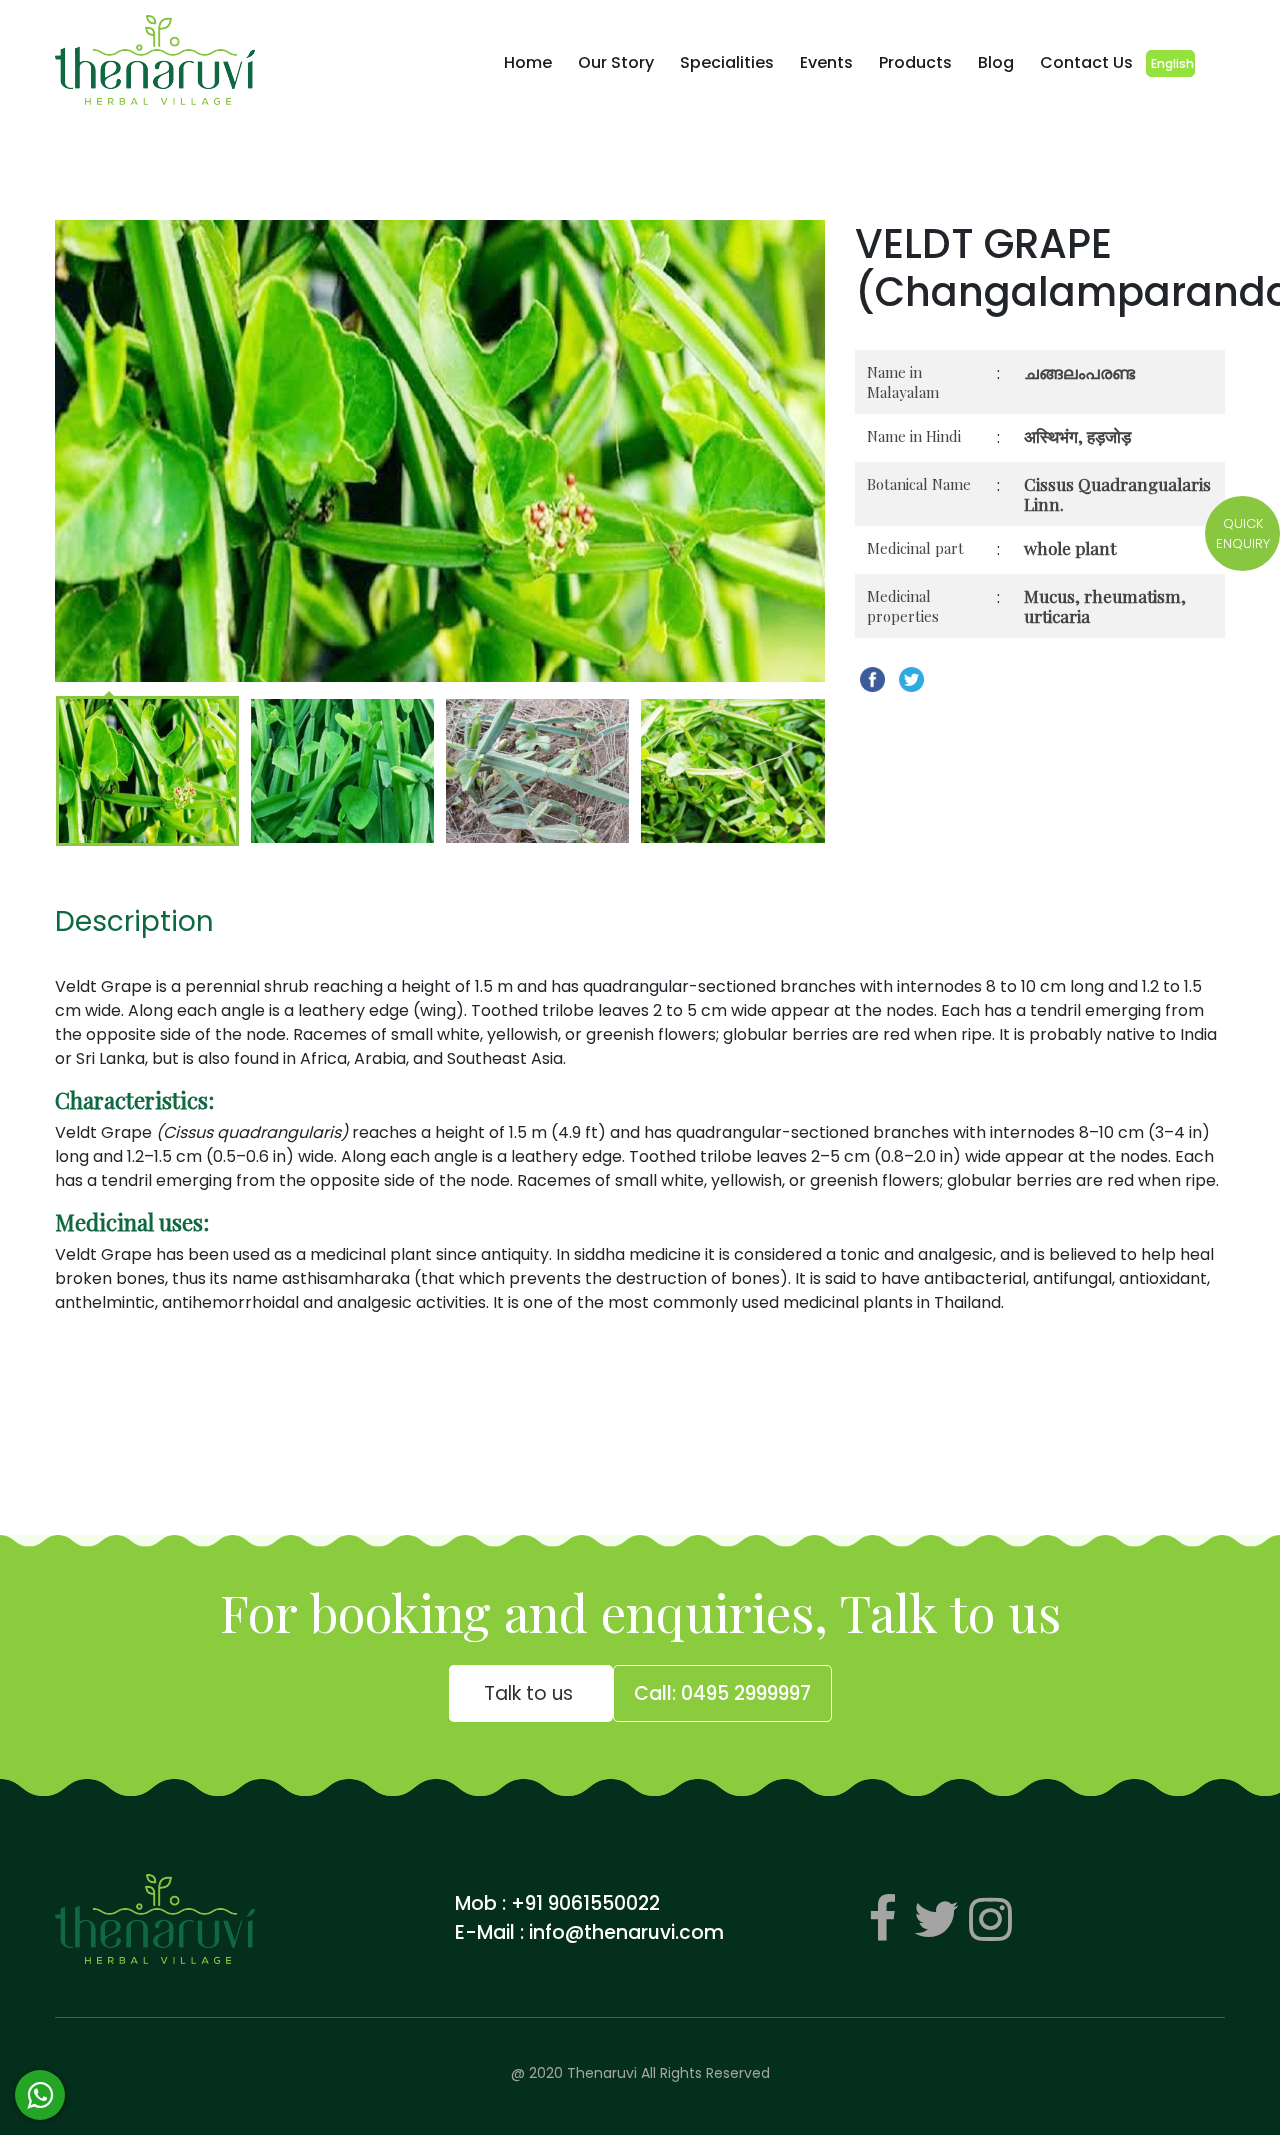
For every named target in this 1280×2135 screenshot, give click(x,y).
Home (528, 62)
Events (826, 62)
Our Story (616, 62)
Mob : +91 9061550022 (557, 1903)
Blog (996, 62)
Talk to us (531, 1693)
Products (915, 62)
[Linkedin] (990, 1919)
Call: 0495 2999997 (722, 1693)
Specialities (727, 62)
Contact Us (1086, 62)
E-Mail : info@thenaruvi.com (589, 1932)
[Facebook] (882, 1919)
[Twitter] (936, 1919)
